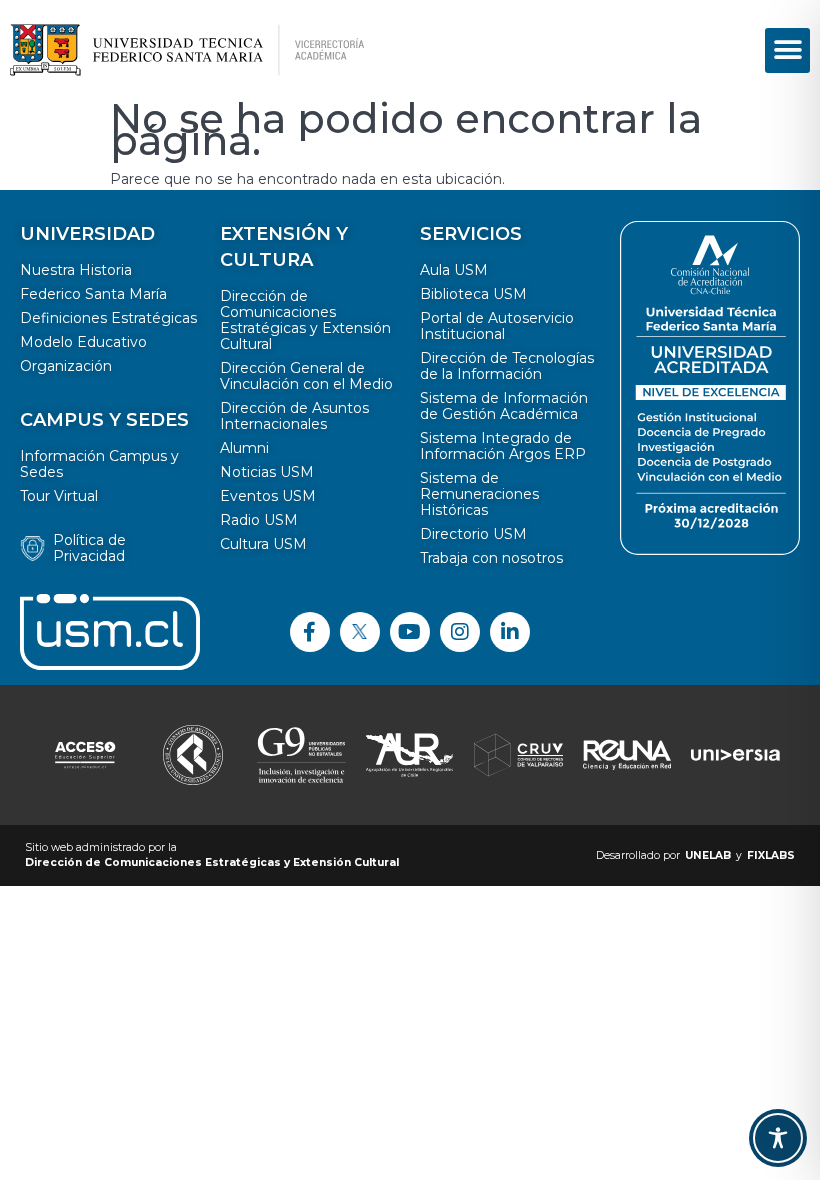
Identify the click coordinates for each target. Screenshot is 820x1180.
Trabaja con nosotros (491, 558)
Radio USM (259, 520)
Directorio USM (473, 534)
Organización (66, 366)
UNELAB (708, 855)
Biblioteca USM (473, 294)
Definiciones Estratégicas (108, 318)
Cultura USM (263, 544)
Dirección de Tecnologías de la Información (507, 366)
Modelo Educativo (83, 342)
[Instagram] (460, 632)
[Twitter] (360, 632)
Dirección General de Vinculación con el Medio (306, 376)
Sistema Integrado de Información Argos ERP (503, 446)
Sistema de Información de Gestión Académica (504, 406)
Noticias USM (267, 472)
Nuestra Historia (76, 270)
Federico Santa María (93, 294)
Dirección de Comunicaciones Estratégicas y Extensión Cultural (305, 320)
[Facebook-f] (310, 632)
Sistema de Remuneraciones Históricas (479, 494)
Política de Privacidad (89, 548)
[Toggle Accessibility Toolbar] (778, 1138)
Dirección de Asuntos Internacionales (294, 416)
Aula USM (454, 270)
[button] (787, 50)
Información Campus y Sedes (99, 464)
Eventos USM (268, 496)
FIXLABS (771, 855)
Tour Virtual (59, 496)
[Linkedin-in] (510, 632)
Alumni (244, 448)
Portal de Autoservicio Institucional (497, 326)
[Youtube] (410, 632)
